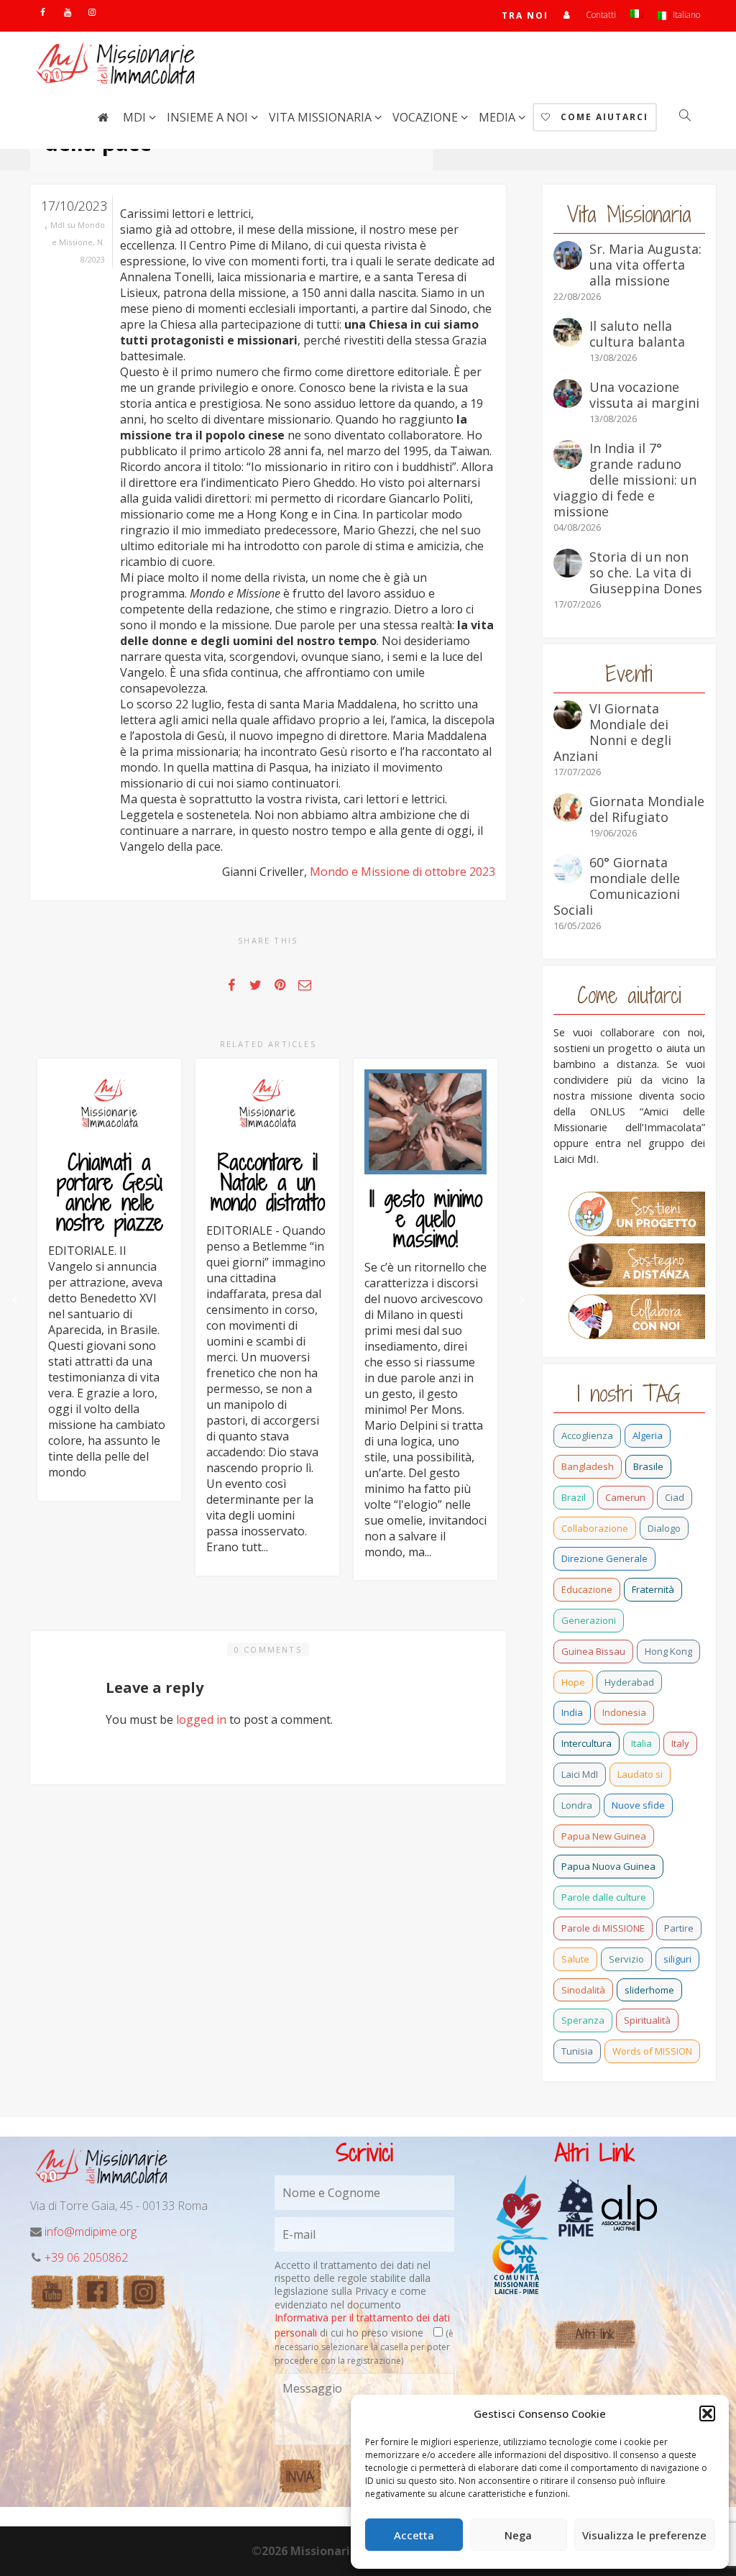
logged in (201, 1719)
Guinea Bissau (593, 1651)
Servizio (626, 1959)
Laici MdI (580, 1774)
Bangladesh (588, 1466)
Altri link (595, 2334)
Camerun (625, 1497)
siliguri (677, 1959)
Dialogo (664, 1528)
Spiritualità (647, 2020)
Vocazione (427, 117)
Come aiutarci (603, 117)
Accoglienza (587, 1435)
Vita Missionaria (322, 117)
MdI (136, 117)
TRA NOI (525, 15)
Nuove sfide (638, 1805)
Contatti (601, 15)
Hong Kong (668, 1651)
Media (498, 117)
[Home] (103, 117)
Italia (641, 1743)
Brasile (648, 1466)
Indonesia (624, 1712)
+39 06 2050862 (86, 2257)
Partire (679, 1928)
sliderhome (649, 1990)
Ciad (675, 1497)
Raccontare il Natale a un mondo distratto (268, 1182)
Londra (577, 1805)
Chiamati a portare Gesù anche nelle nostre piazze (110, 1192)
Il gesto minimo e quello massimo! (426, 1219)
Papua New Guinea (604, 1836)
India (572, 1712)
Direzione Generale (604, 1558)
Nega (518, 2535)
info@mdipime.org (91, 2232)
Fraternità (653, 1589)
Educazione (587, 1589)
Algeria (648, 1435)
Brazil (574, 1497)
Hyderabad (629, 1682)
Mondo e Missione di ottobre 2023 (402, 872)
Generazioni (589, 1620)
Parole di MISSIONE (603, 1928)
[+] (109, 1104)
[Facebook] (43, 12)
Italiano (685, 15)
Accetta (414, 2535)
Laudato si (640, 1774)
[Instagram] (92, 12)
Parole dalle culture (604, 1897)
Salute (575, 1959)
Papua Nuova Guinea (608, 1866)
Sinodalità (583, 1990)
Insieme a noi (209, 117)
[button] (707, 2413)
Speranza (583, 2020)
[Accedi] (567, 15)
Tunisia (577, 2051)
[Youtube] (67, 12)
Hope (573, 1682)
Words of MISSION (652, 2051)
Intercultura (586, 1743)
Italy (680, 1743)
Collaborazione (595, 1528)
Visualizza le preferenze (644, 2535)
